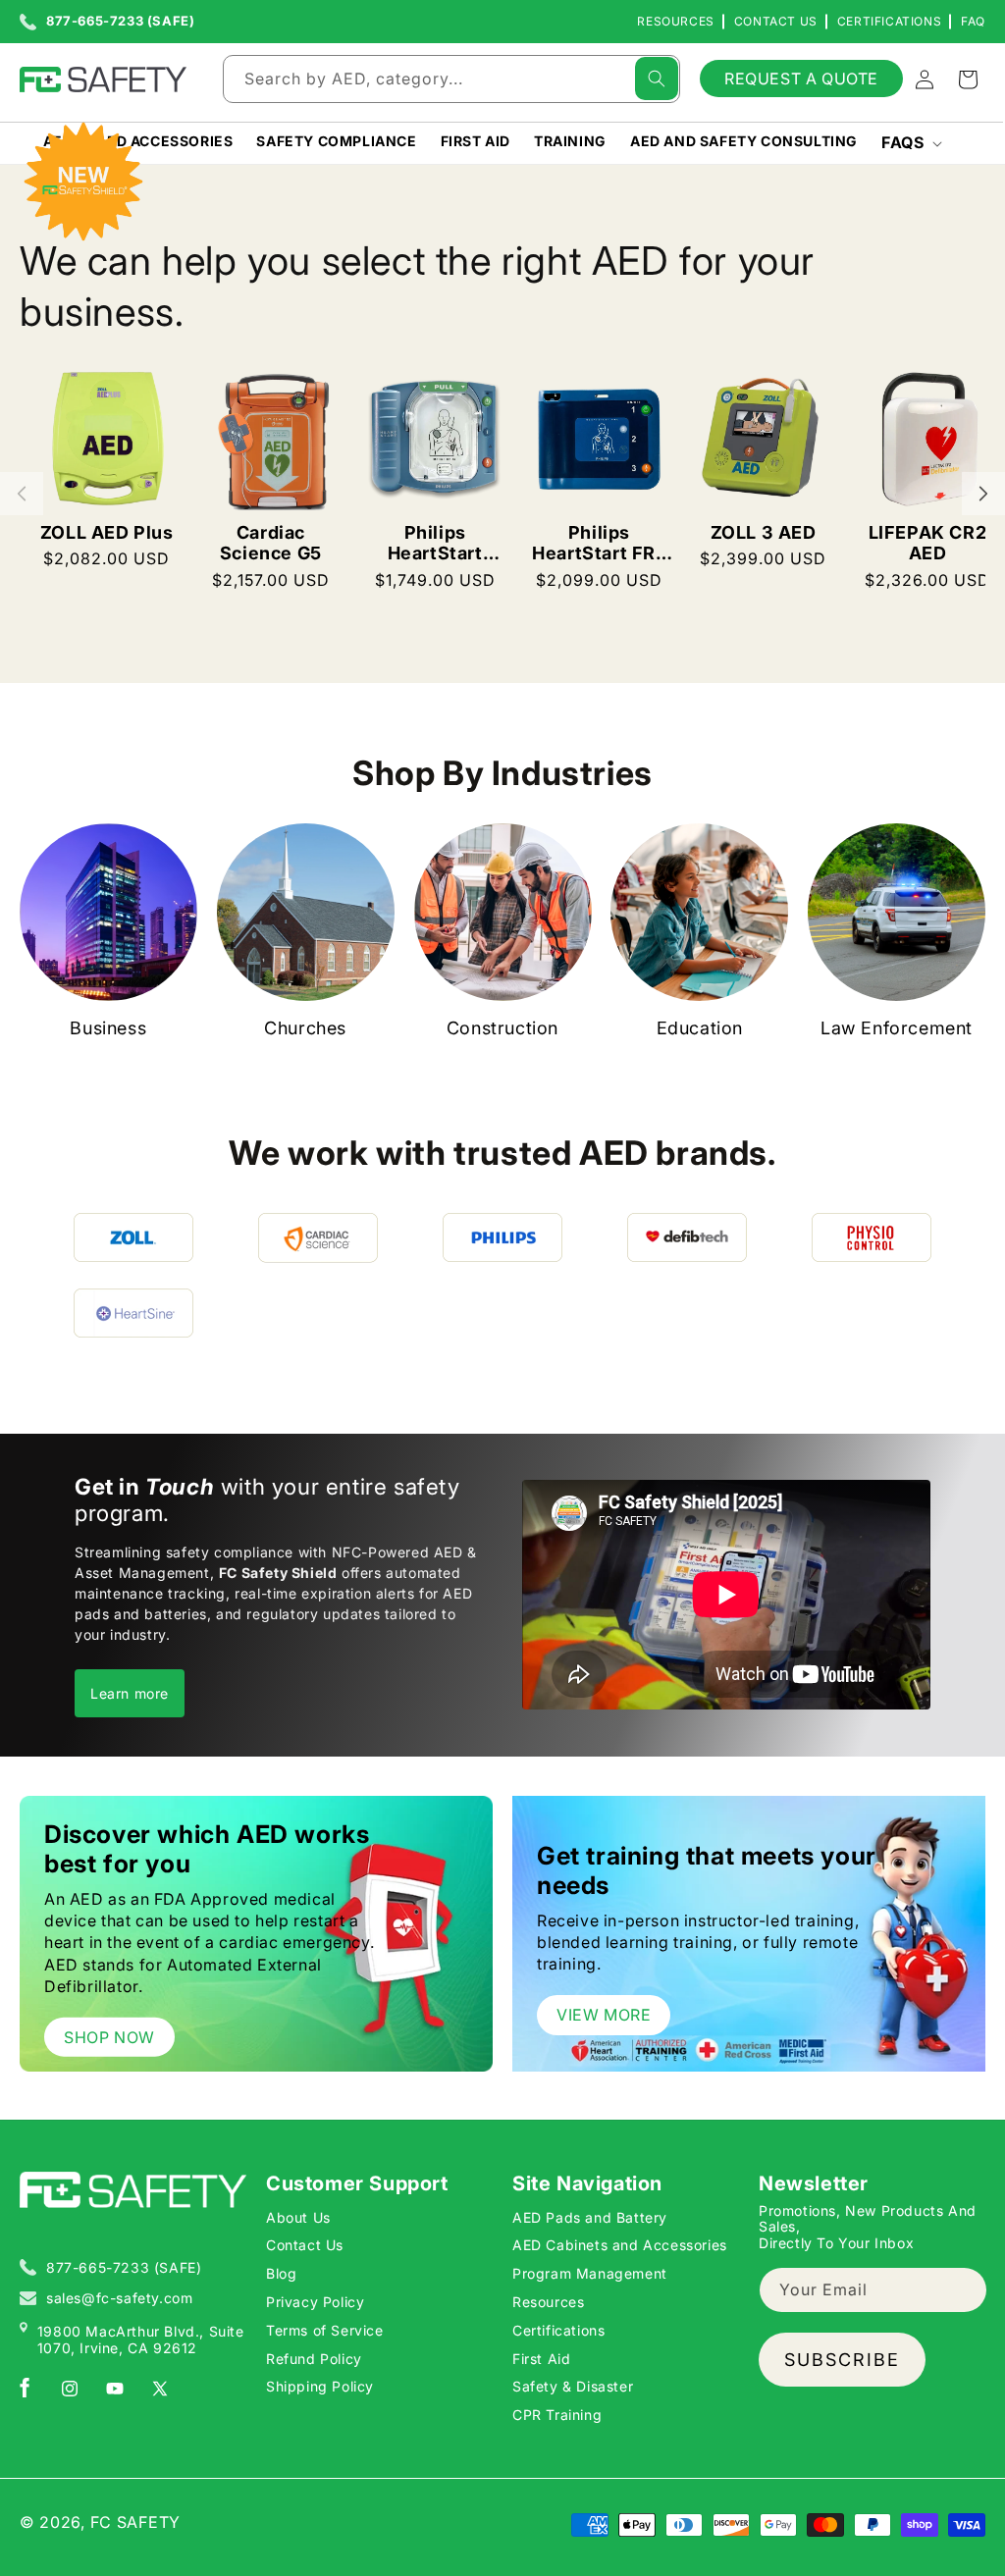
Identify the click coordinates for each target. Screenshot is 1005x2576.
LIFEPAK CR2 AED (928, 543)
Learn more (130, 1693)
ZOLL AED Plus (107, 532)
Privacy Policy (315, 2302)
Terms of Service (325, 2330)
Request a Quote (801, 79)
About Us (298, 2217)
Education (700, 1028)
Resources (675, 21)
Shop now (109, 2036)
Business (108, 1028)
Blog (281, 2273)
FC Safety (135, 2522)
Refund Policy (314, 2359)
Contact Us (776, 21)
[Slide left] (22, 494)
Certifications (889, 21)
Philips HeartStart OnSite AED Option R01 (435, 543)
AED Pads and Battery (590, 2217)
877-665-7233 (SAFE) (120, 22)
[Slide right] (983, 494)
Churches (305, 1028)
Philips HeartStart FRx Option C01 (599, 543)
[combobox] (451, 79)
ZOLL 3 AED (764, 532)
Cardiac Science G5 (271, 543)
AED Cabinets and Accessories (620, 2245)
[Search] (657, 79)
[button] (910, 143)
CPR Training (557, 2415)
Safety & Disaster (573, 2386)
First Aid (541, 2359)
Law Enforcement (897, 1028)
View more (604, 2015)
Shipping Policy (320, 2386)
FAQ (973, 21)
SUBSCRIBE (842, 2360)
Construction (502, 1028)
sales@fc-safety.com (119, 2298)
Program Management (590, 2273)
